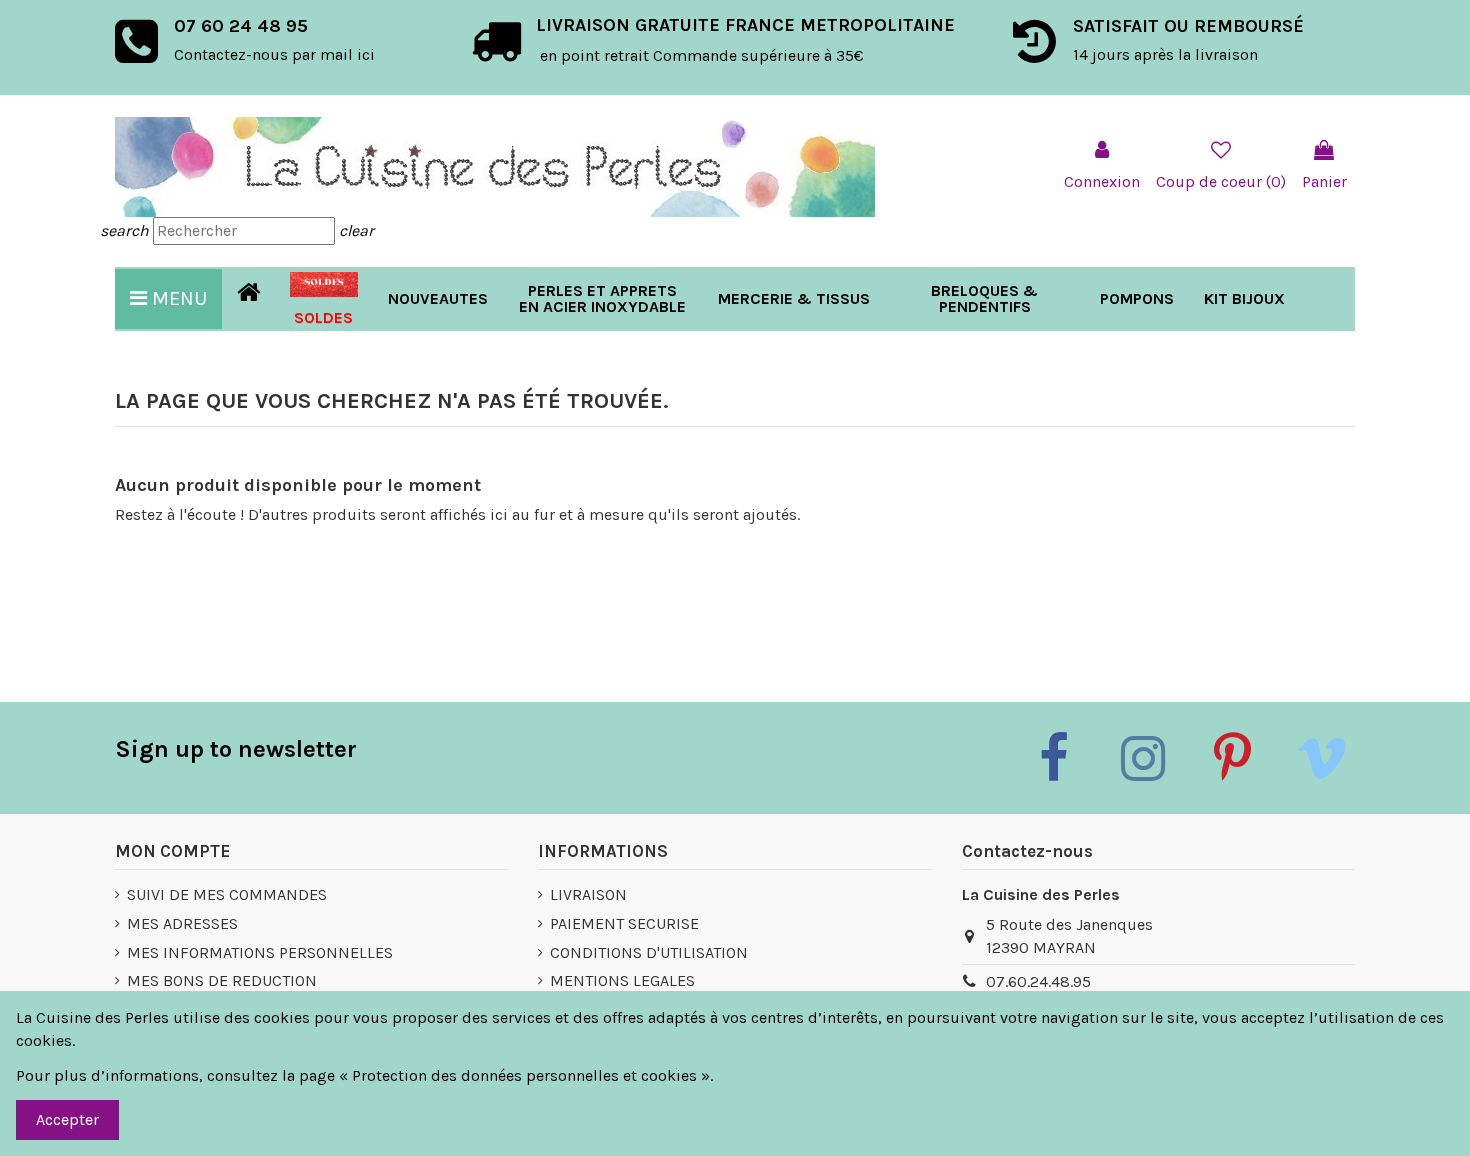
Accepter (67, 1119)
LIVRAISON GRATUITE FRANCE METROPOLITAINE (745, 25)
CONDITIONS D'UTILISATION (649, 952)
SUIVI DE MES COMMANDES (227, 894)
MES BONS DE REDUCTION (222, 980)
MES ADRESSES (182, 923)
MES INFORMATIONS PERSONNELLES (260, 952)
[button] (794, 299)
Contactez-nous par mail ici (274, 54)
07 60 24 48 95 (241, 26)
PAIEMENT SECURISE (624, 923)
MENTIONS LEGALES (622, 980)
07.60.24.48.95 (1038, 981)
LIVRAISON (588, 894)
